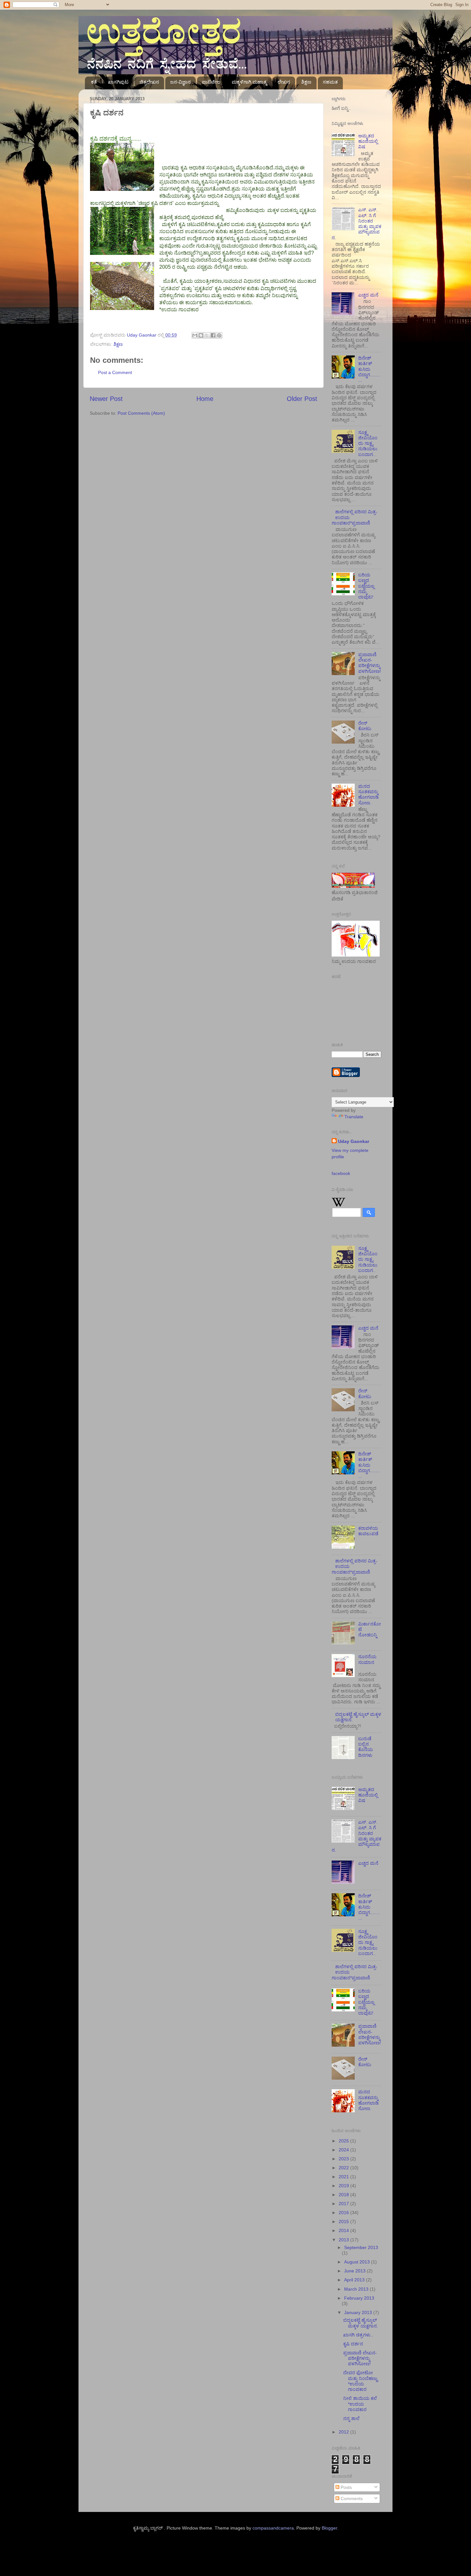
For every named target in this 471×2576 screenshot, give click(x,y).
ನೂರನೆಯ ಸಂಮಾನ (367, 1659)
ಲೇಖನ (284, 82)
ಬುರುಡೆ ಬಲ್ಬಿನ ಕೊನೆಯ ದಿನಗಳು (366, 1747)
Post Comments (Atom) (141, 413)
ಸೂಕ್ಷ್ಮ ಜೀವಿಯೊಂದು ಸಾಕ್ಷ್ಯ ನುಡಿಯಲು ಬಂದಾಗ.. (368, 443)
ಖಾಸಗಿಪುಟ (118, 82)
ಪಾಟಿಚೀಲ (211, 82)
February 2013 (359, 2298)
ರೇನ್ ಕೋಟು (365, 726)
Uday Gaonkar (354, 1141)
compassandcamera (273, 2528)
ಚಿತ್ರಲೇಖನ (149, 82)
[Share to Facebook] (213, 335)
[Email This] (195, 335)
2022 (344, 2168)
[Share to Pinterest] (219, 335)
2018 (344, 2195)
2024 (344, 2150)
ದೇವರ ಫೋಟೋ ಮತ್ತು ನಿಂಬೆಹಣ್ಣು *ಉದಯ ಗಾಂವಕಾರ (360, 2381)
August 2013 (358, 2262)
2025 (344, 2141)
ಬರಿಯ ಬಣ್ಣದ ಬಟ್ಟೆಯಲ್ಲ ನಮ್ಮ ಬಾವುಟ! (366, 586)
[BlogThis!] (201, 335)
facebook (341, 1173)
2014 (344, 2230)
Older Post (302, 399)
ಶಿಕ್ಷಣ (306, 82)
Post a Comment (115, 372)
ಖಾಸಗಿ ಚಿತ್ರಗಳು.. (358, 2335)
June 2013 (355, 2271)
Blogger (329, 2528)
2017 (344, 2204)
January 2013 (359, 2312)
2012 (344, 2432)
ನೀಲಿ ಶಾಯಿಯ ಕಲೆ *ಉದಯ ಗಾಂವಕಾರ (360, 2404)
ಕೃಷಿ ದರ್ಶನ (353, 2344)
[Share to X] (207, 335)
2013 (344, 2240)
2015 (344, 2221)
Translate (354, 1117)
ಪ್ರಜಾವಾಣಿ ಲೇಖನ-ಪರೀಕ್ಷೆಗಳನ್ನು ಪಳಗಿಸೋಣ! (370, 663)
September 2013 (361, 2247)
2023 (344, 2159)
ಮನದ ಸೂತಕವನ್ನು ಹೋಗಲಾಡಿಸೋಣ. (368, 795)
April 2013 (355, 2280)
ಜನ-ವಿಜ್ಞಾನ (180, 82)
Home (205, 399)
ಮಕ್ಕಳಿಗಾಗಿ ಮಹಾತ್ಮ (249, 82)
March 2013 (357, 2289)
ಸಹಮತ (330, 82)
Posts (346, 2487)
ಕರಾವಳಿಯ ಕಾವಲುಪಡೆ (368, 1531)
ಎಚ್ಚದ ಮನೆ (368, 295)
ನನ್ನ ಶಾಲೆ (351, 2418)
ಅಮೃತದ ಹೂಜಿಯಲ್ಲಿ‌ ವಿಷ (368, 141)
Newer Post (106, 399)
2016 (344, 2213)
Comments (351, 2499)
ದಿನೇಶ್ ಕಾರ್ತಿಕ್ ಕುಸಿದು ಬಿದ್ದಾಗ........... (369, 369)
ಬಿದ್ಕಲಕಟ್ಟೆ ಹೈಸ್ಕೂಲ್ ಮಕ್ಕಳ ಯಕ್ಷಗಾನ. (361, 2323)
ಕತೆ (94, 82)
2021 (344, 2177)
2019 (344, 2186)
